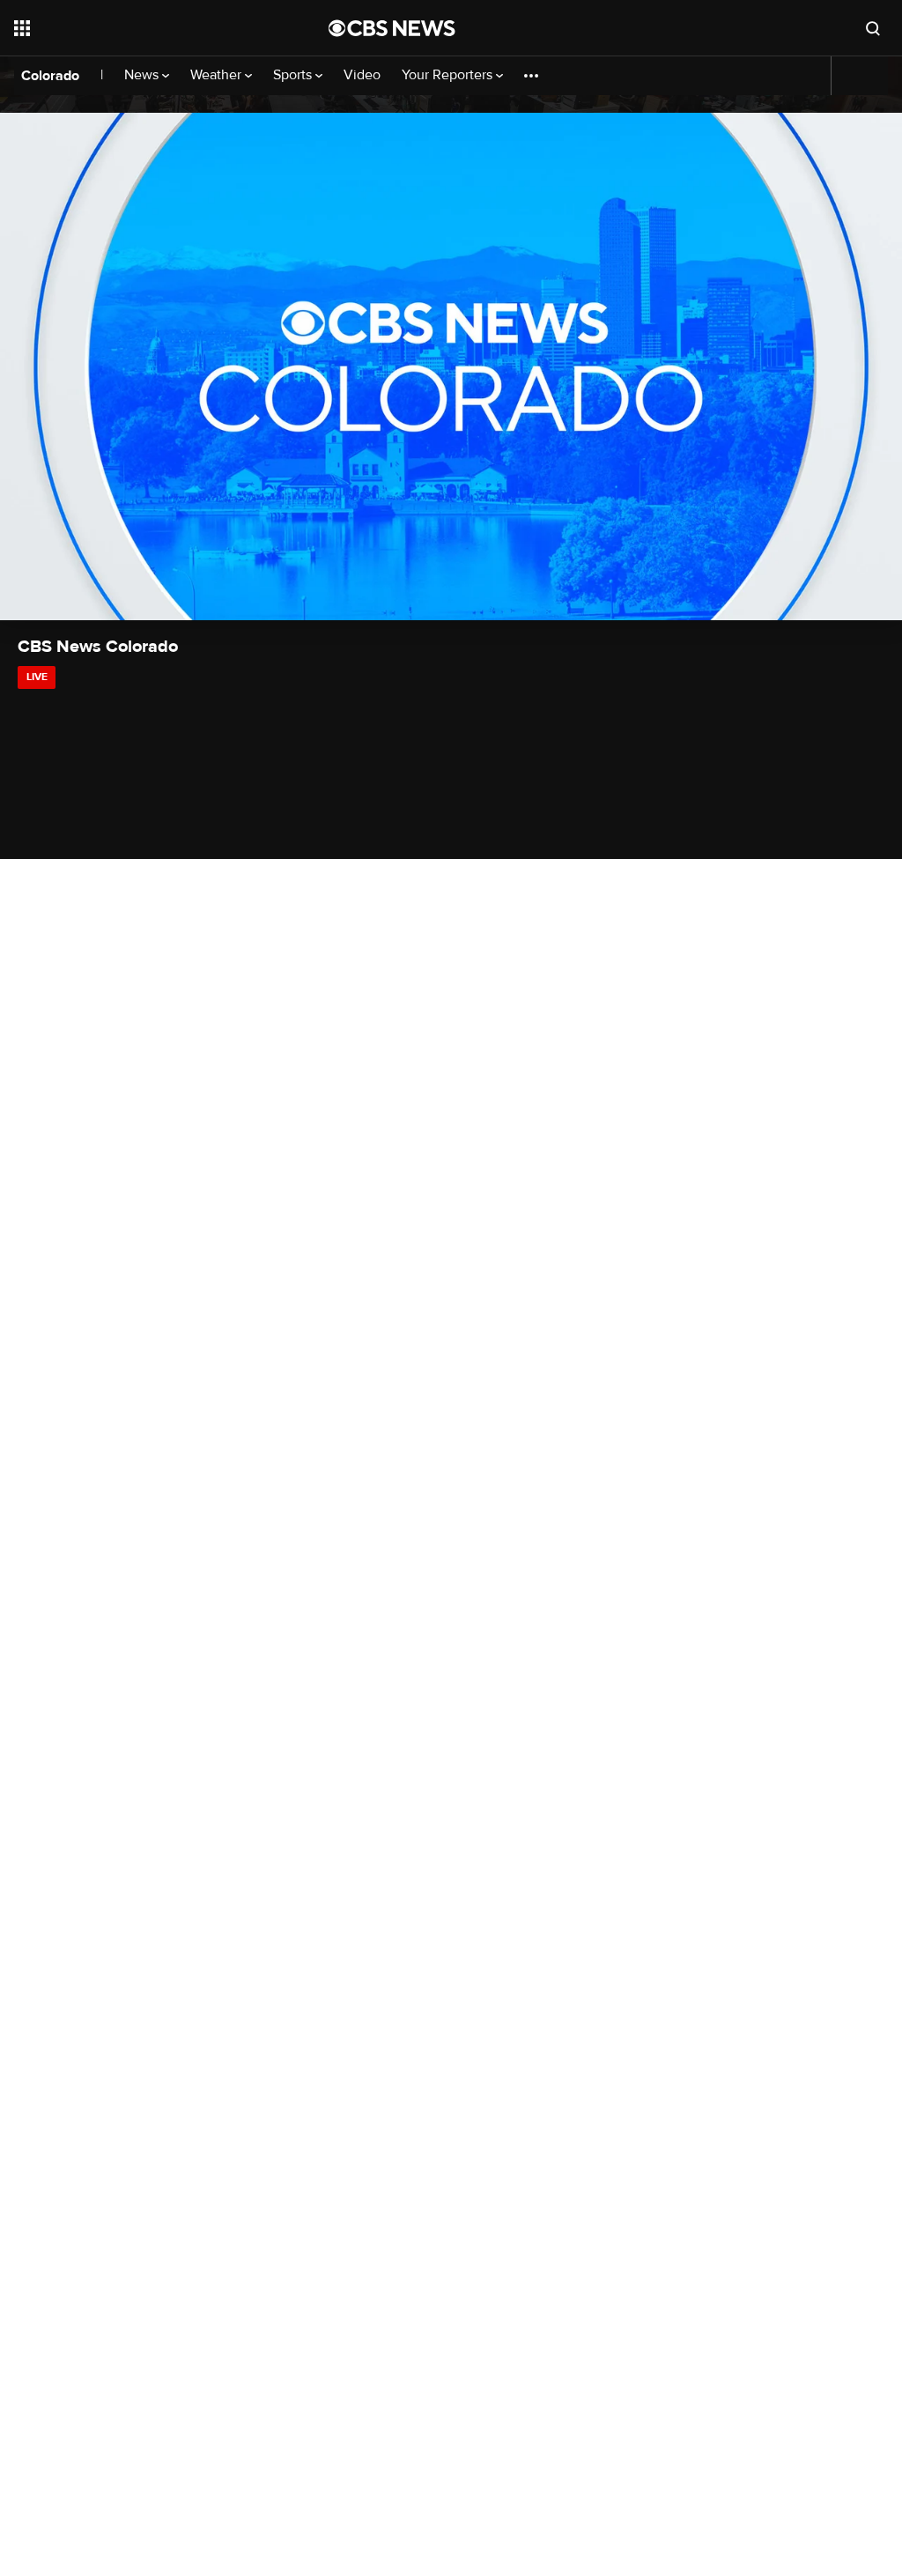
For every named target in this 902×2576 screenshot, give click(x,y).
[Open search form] (873, 28)
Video (362, 75)
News (143, 75)
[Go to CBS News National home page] (392, 28)
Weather (218, 75)
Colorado (50, 76)
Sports (294, 75)
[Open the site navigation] (140, 28)
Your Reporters (449, 75)
